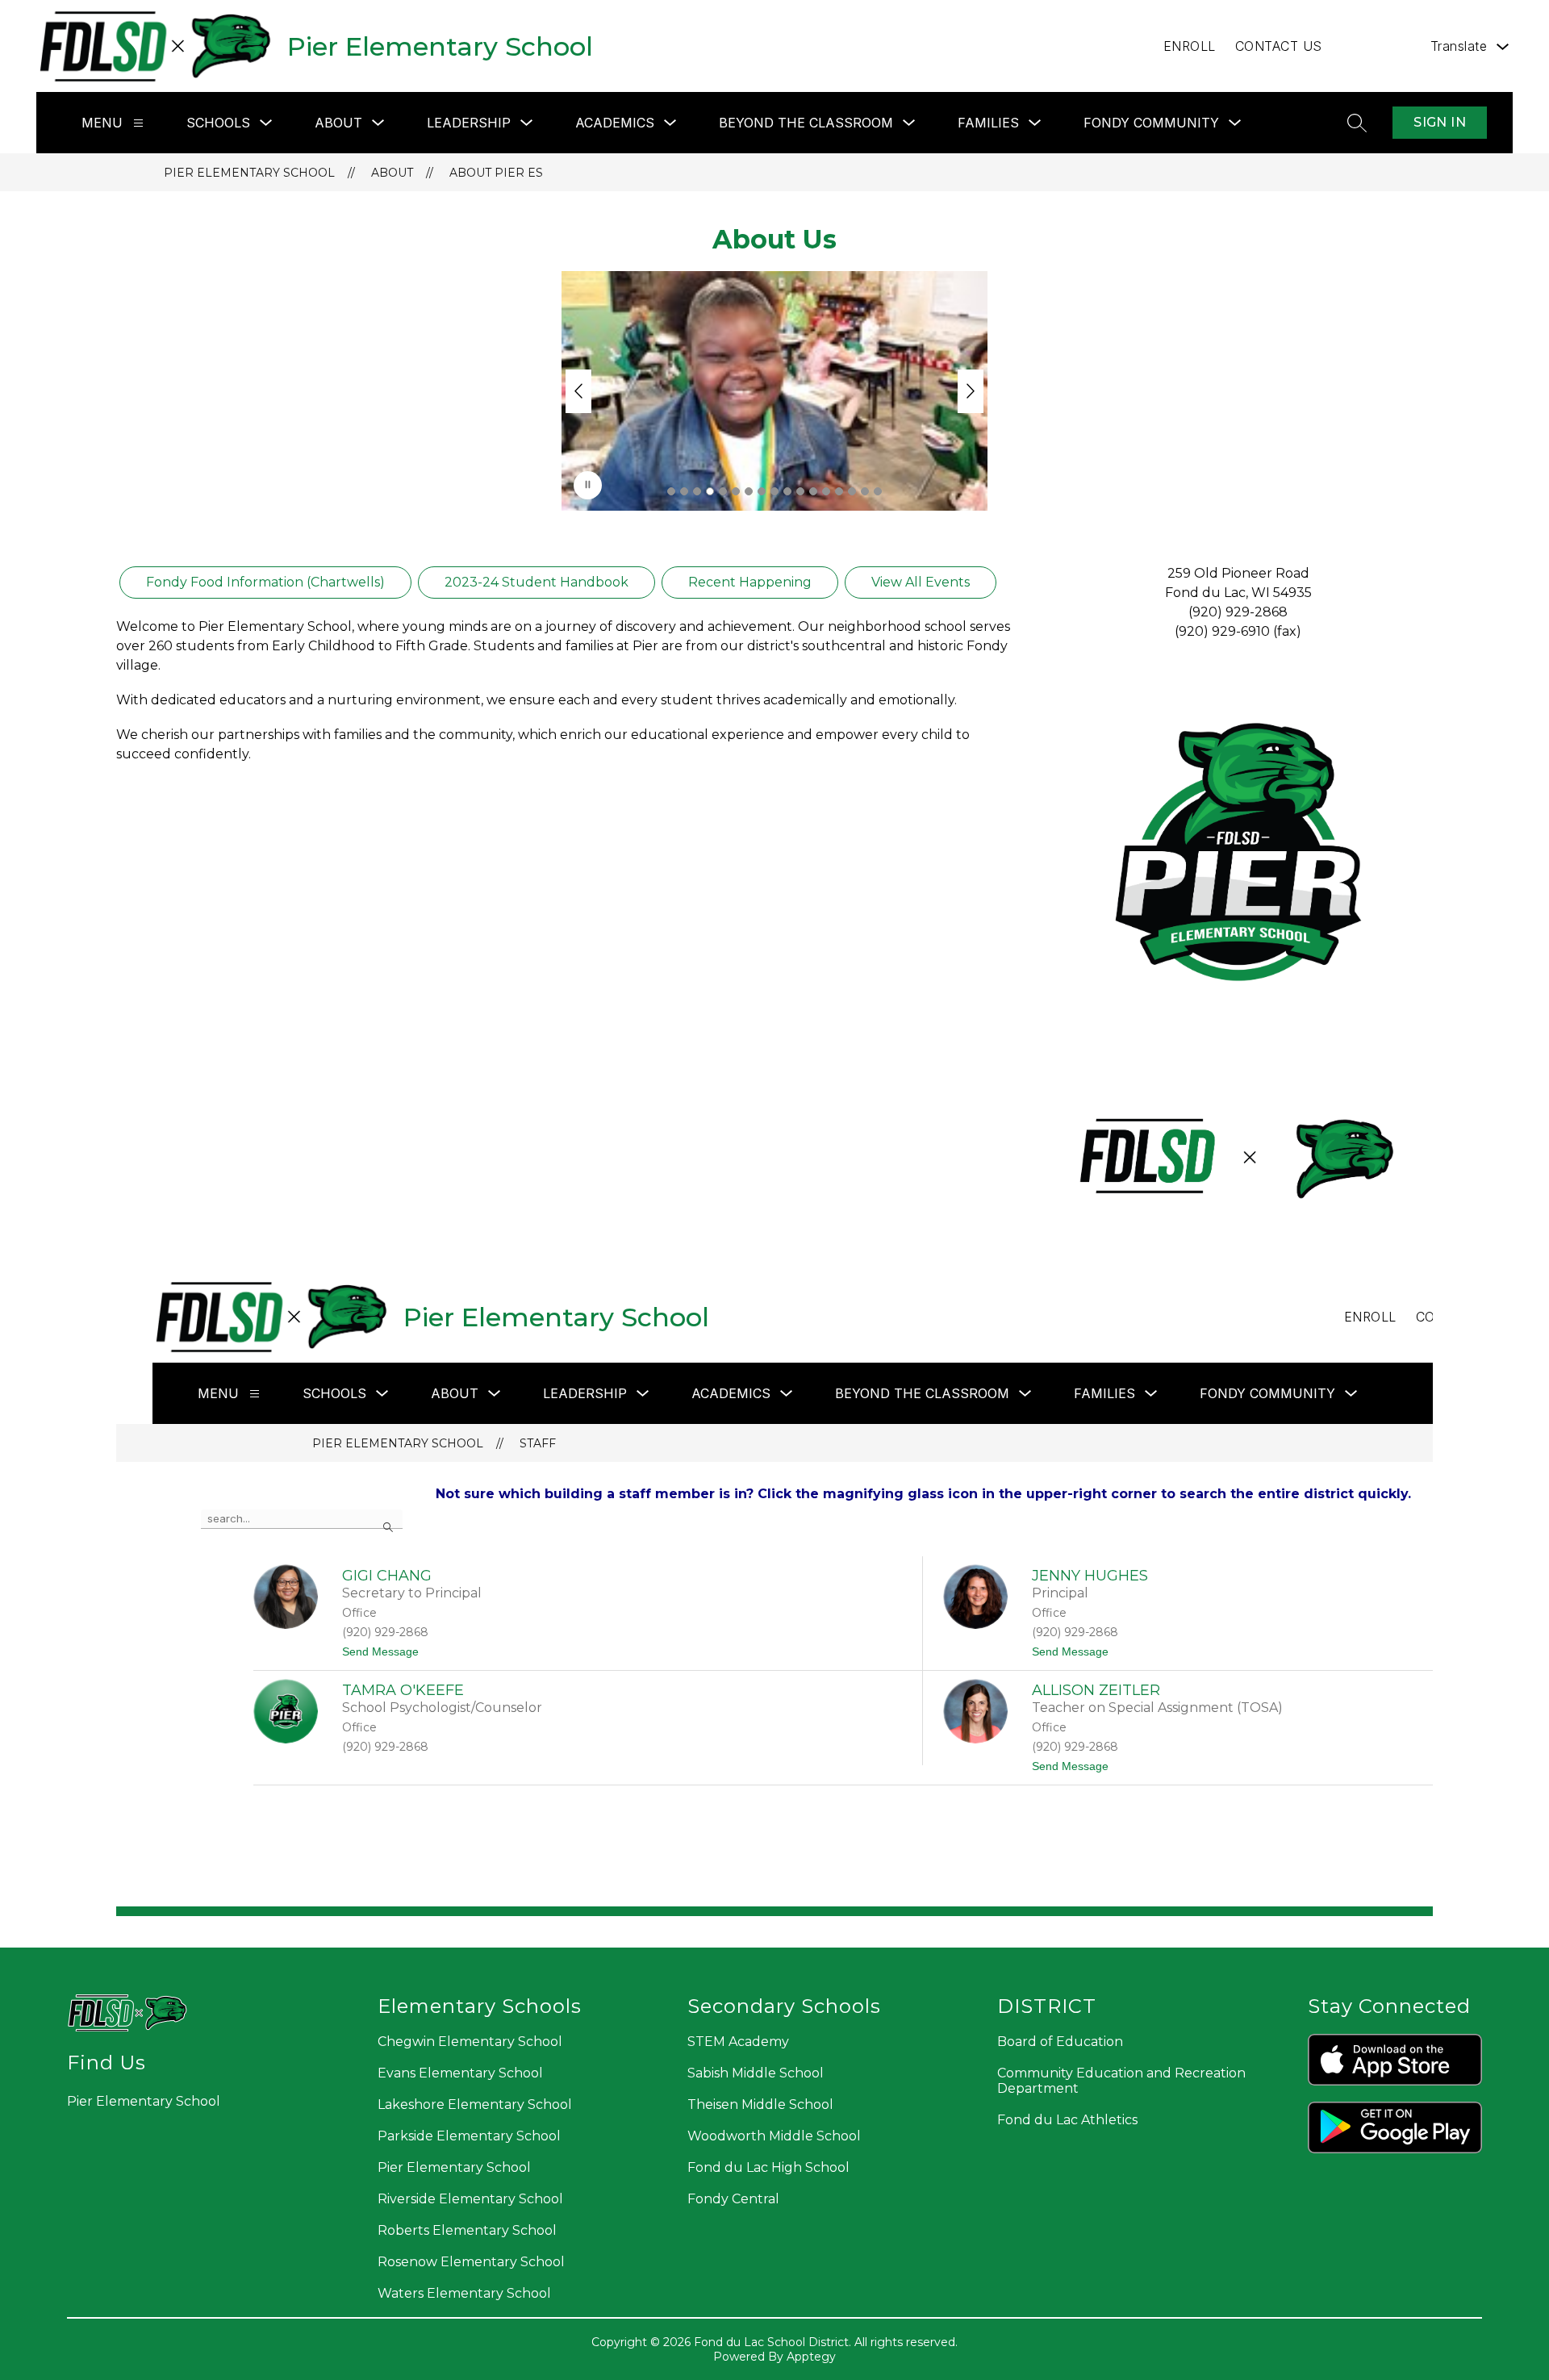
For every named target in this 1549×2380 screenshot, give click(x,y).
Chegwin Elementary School (470, 2042)
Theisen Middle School (760, 2104)
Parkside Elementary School (469, 2136)
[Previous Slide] (578, 391)
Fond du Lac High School (768, 2167)
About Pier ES (496, 173)
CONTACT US (1279, 46)
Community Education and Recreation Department (1121, 2081)
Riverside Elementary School (470, 2199)
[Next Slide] (971, 391)
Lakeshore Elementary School (475, 2104)
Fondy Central (733, 2199)
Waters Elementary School (464, 2293)
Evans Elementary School (460, 2073)
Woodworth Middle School (774, 2136)
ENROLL (1190, 46)
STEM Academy (738, 2042)
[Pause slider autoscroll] (588, 485)
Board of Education (1060, 2042)
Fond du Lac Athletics (1067, 2120)
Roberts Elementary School (467, 2230)
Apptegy (811, 2357)
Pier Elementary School (249, 173)
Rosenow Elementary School (471, 2262)
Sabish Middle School (756, 2073)
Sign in (1440, 122)
